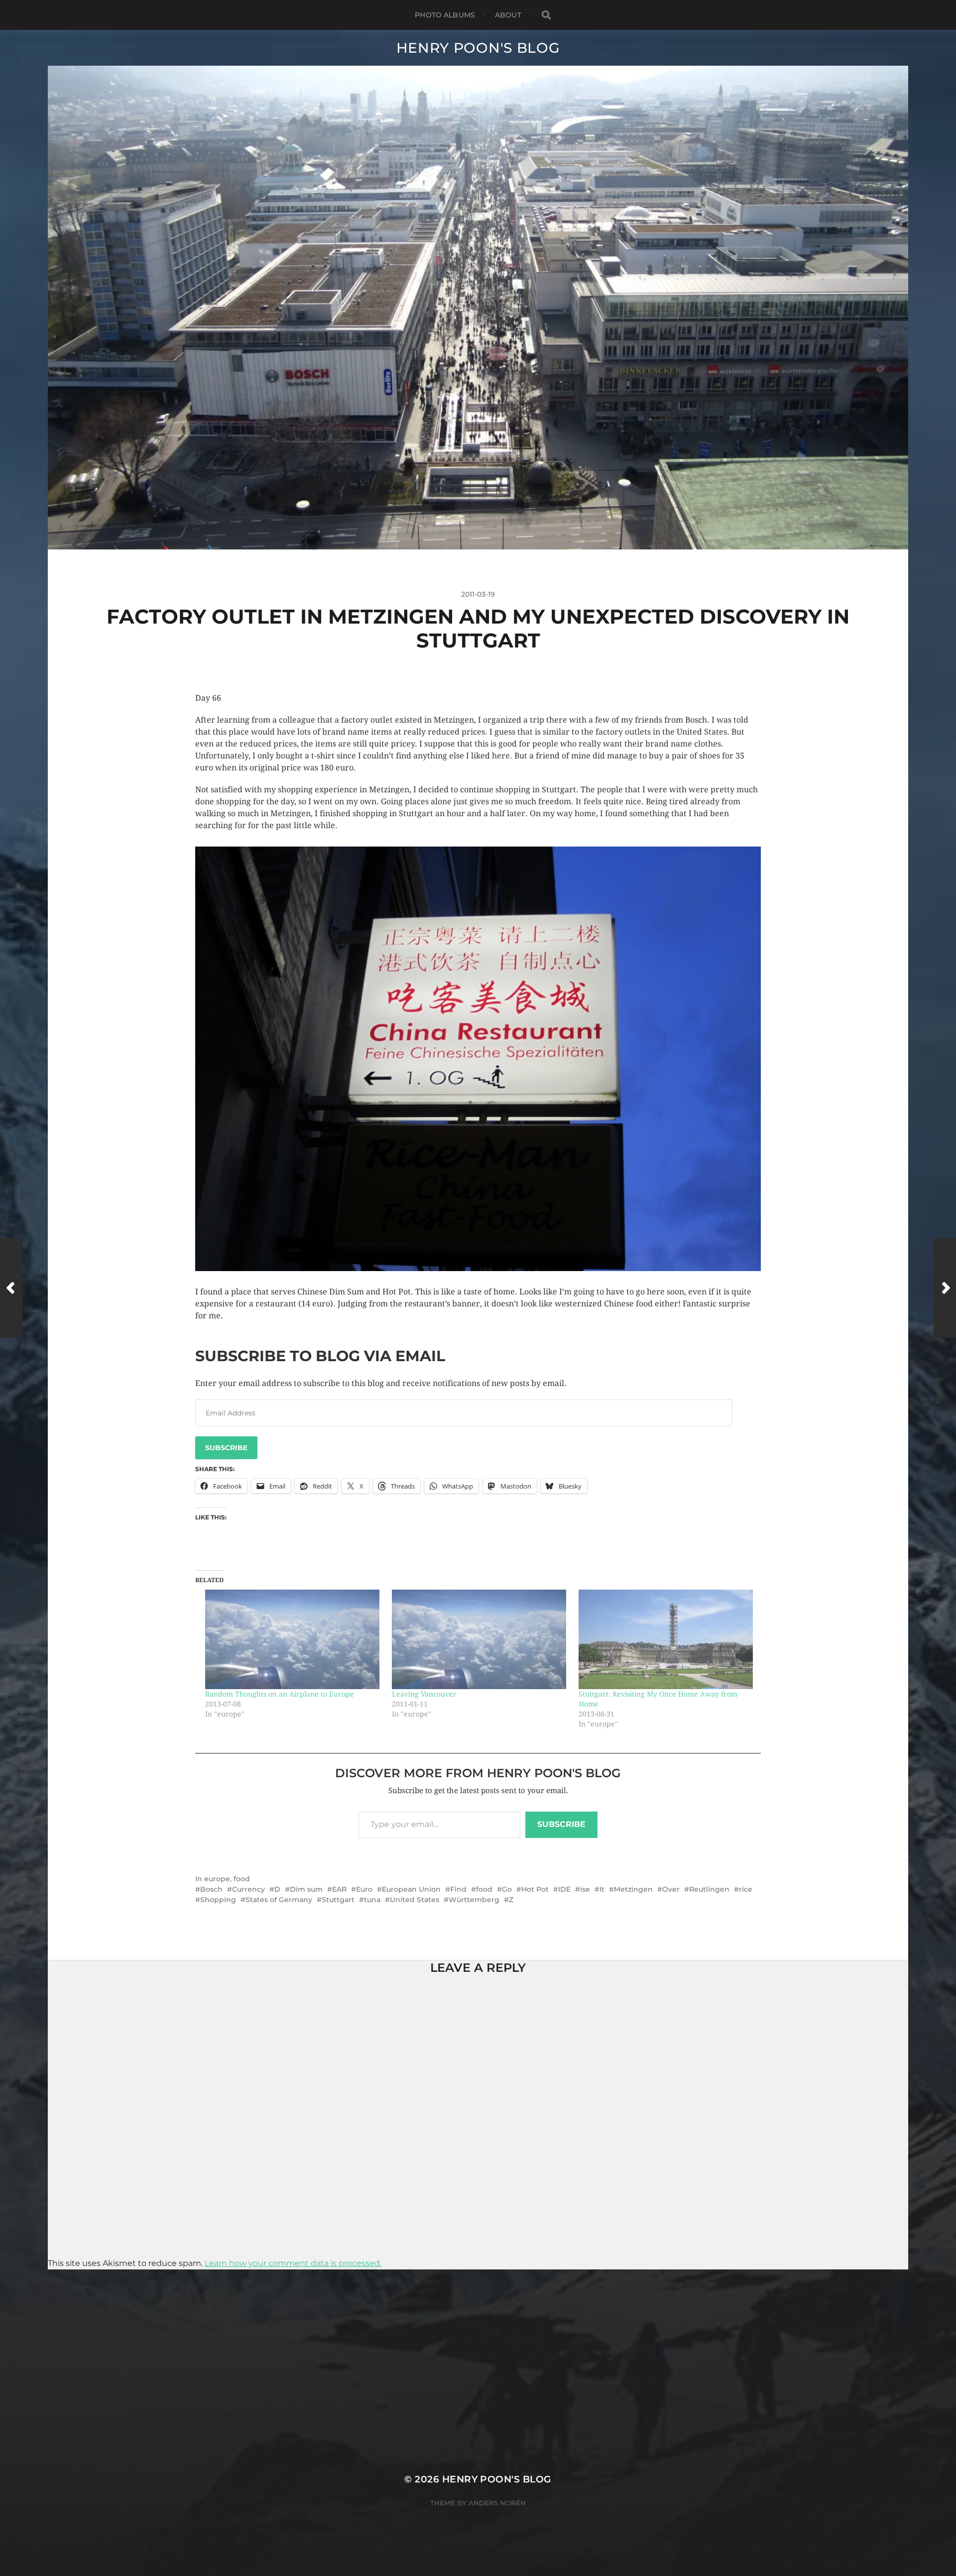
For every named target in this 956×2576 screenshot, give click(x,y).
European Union (411, 1889)
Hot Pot (535, 1889)
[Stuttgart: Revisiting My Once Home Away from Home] (667, 1639)
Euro (364, 1889)
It (602, 1889)
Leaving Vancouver (424, 1694)
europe (217, 1879)
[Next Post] (945, 1288)
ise (585, 1889)
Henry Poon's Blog (478, 48)
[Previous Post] (11, 1288)
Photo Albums (445, 15)
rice (746, 1889)
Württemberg (474, 1900)
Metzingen (633, 1889)
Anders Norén (497, 2503)
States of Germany (279, 1900)
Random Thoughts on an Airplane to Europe (280, 1694)
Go (507, 1889)
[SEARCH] (546, 15)
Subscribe (226, 1448)
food (242, 1879)
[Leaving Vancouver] (480, 1639)
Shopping (218, 1900)
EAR (339, 1889)
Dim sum (306, 1889)
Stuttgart (338, 1900)
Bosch (211, 1889)
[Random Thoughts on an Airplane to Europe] (294, 1639)
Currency (248, 1889)
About (508, 15)
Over (671, 1889)
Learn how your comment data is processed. (293, 2263)
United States (415, 1900)
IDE (564, 1889)
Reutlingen (709, 1889)
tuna (372, 1900)
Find (458, 1889)
